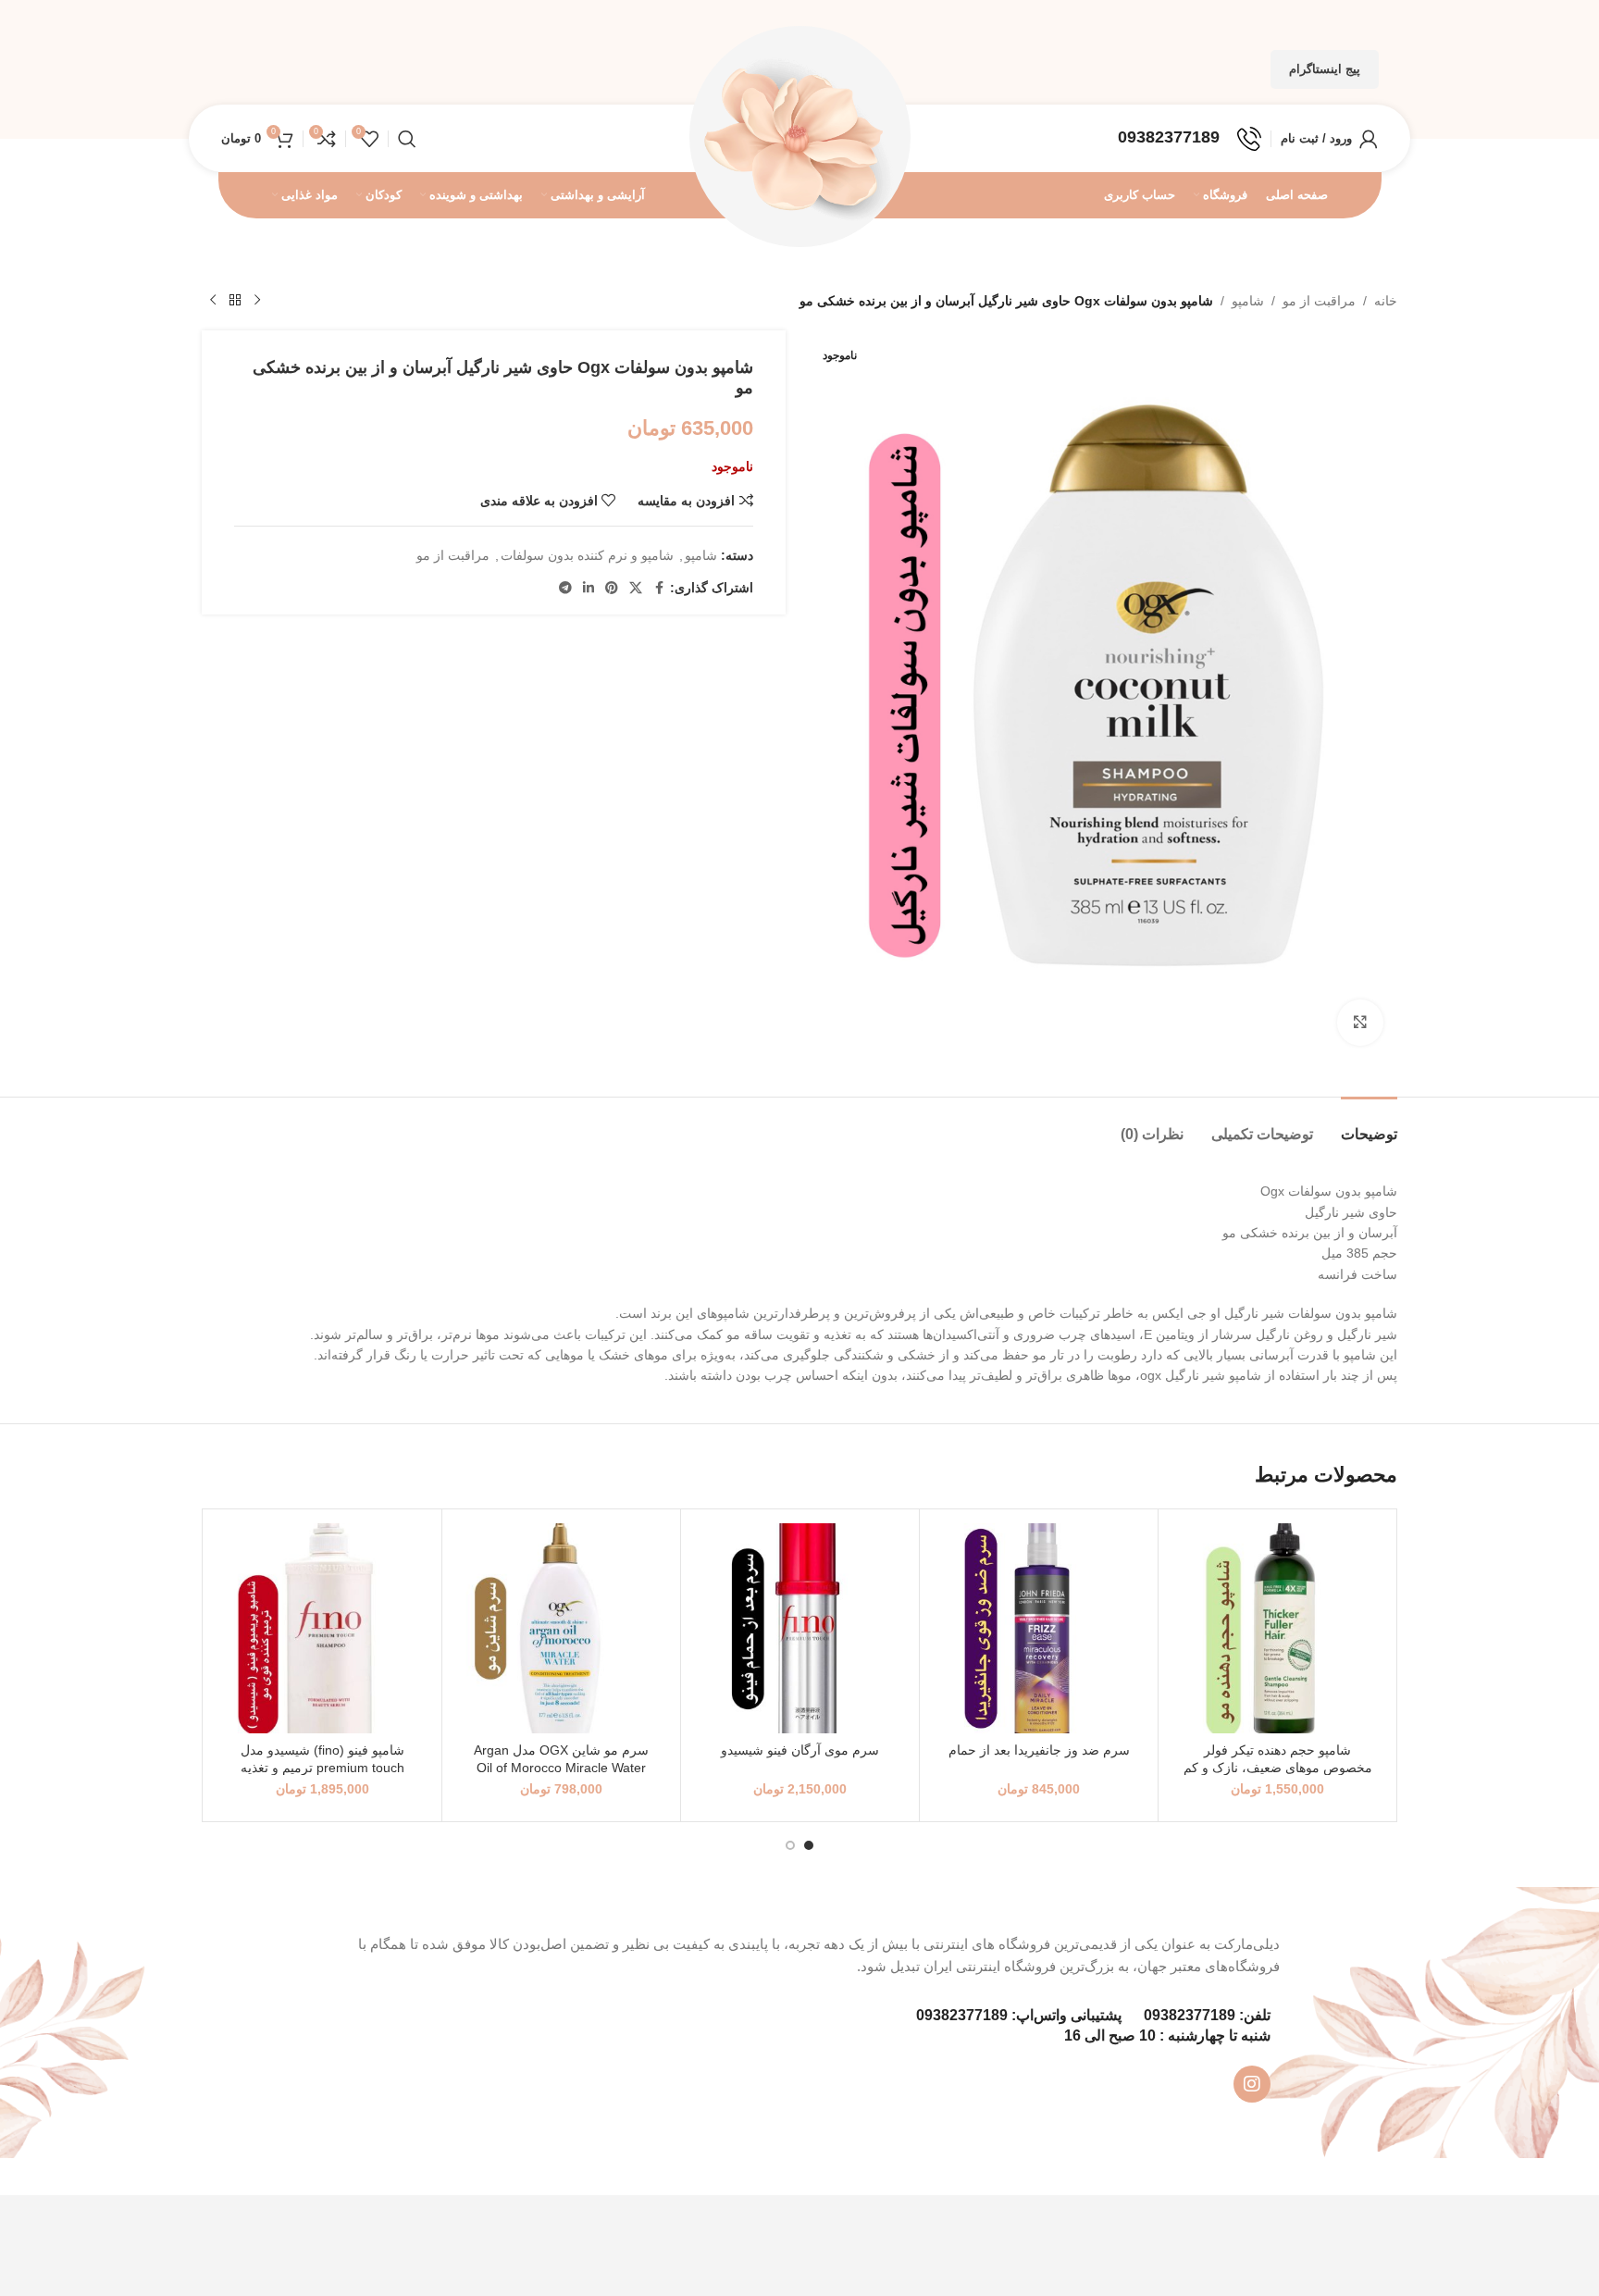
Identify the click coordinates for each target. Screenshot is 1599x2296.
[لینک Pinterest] (612, 588)
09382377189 (1190, 2015)
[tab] (1369, 1125)
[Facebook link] (659, 588)
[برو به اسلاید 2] (790, 1845)
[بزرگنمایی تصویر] (1360, 1023)
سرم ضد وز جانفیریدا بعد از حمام (1039, 1750)
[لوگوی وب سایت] (799, 137)
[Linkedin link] (589, 588)
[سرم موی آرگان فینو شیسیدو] (800, 1628)
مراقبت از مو (1319, 301)
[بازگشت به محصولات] (235, 301)
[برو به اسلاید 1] (809, 1845)
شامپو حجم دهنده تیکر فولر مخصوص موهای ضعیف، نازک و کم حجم (1278, 1768)
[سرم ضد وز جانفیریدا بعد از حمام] (1039, 1628)
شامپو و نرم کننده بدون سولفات (587, 555)
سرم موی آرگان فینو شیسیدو (800, 1750)
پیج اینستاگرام (1325, 69)
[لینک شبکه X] (636, 588)
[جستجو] (407, 139)
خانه (1386, 301)
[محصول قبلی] (257, 301)
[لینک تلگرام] (565, 588)
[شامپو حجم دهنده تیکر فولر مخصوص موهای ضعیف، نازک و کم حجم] (1277, 1628)
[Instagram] (1252, 2084)
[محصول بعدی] (213, 301)
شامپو (1248, 301)
